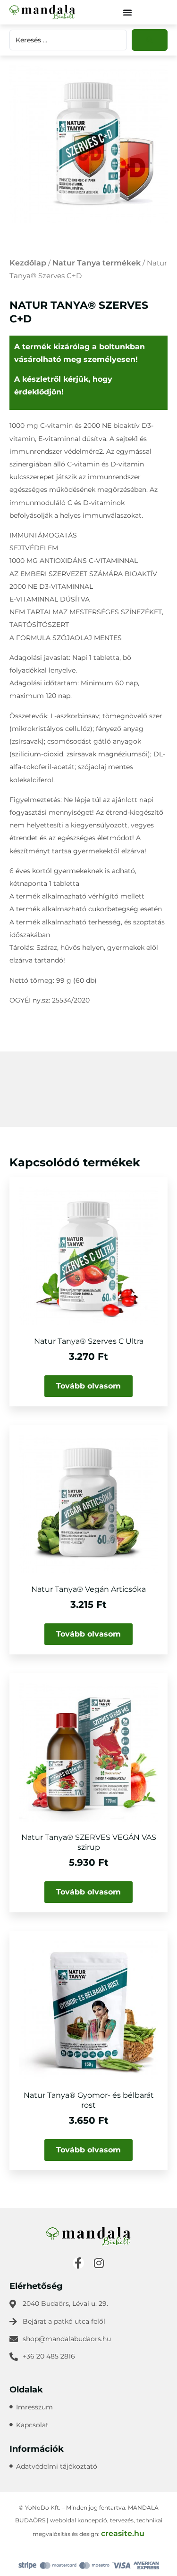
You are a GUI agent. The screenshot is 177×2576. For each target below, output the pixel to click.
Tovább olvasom (88, 1386)
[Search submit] (150, 40)
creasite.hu (123, 2533)
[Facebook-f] (78, 2263)
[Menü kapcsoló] (127, 12)
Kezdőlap (28, 263)
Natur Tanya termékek (97, 263)
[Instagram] (99, 2263)
